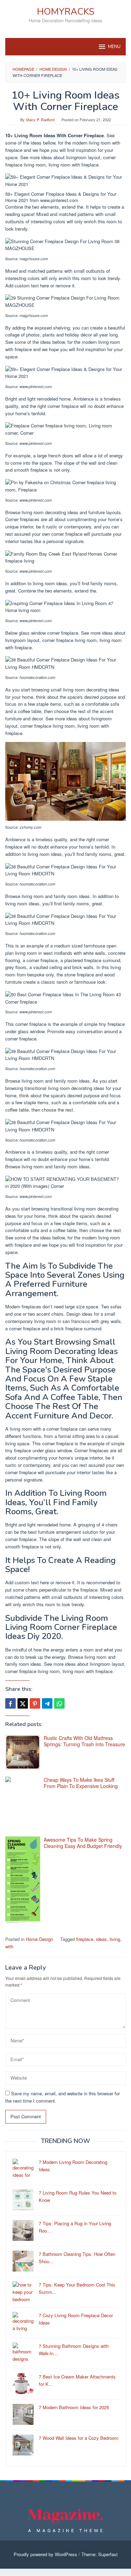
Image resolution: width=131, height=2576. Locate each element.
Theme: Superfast (100, 2554)
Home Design (39, 1939)
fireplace (85, 1939)
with (9, 1946)
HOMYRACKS (66, 12)
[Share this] (10, 1703)
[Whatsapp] (59, 1703)
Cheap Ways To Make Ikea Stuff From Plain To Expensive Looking (81, 1783)
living (115, 1939)
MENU (114, 47)
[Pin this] (35, 1703)
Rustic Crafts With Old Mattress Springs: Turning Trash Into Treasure (84, 1741)
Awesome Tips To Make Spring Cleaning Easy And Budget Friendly (83, 1843)
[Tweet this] (23, 1703)
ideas (101, 1939)
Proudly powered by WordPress (45, 2554)
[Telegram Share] (47, 1703)
